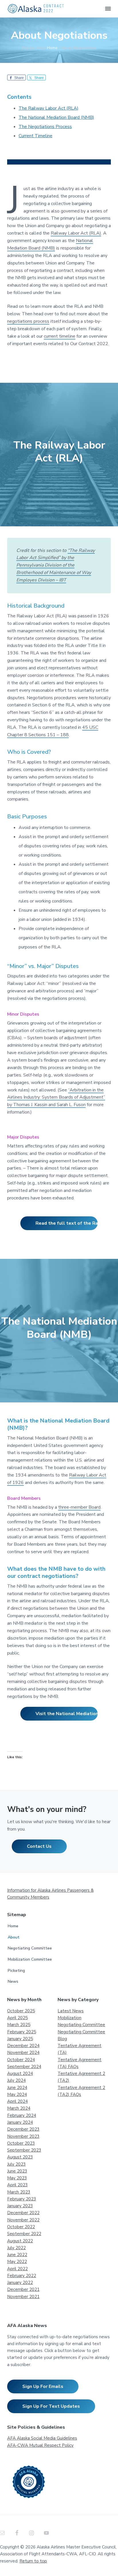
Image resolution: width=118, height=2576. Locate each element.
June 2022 (17, 2255)
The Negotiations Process (45, 127)
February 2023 (22, 2199)
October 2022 (21, 2227)
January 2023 (20, 2206)
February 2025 (22, 2032)
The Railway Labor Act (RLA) (49, 108)
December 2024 (23, 2046)
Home (13, 1926)
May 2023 (17, 2178)
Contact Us (39, 1846)
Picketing (16, 1971)
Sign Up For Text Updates (51, 2406)
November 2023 (23, 2136)
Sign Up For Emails (43, 2386)
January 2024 (20, 2122)
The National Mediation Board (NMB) (56, 117)
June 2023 (17, 2171)
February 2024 (22, 2115)
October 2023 (21, 2143)
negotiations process (28, 321)
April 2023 (17, 2185)
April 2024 (17, 2101)
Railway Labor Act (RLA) (76, 233)
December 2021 (23, 2289)
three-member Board (79, 1507)
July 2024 (16, 2080)
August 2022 (20, 2241)
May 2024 (17, 2094)
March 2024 (19, 2108)
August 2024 (20, 2073)
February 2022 (22, 2276)
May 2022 (17, 2262)
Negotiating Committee (30, 1948)
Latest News (71, 2011)
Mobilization (69, 2018)
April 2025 (17, 2018)
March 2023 (19, 2192)
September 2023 (24, 2150)
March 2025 (19, 2025)
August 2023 (20, 2157)
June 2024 (17, 2088)
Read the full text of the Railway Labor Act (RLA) (67, 1223)
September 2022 (24, 2234)
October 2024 (21, 2060)
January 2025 (20, 2039)
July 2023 (16, 2164)
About (14, 1937)
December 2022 (23, 2213)
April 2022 (17, 2269)
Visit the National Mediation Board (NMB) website (67, 1714)
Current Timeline (36, 136)
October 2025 (21, 2011)
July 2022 (16, 2248)
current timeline (60, 336)
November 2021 (23, 2297)
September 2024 (24, 2067)
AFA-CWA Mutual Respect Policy (40, 2445)
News (13, 1981)
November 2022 (23, 2220)
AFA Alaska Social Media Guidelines (42, 2438)
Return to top (33, 2561)
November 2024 (23, 2053)
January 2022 (20, 2283)
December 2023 (23, 2129)
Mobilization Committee (30, 1959)
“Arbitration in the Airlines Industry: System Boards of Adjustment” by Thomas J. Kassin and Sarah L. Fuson (56, 1097)
